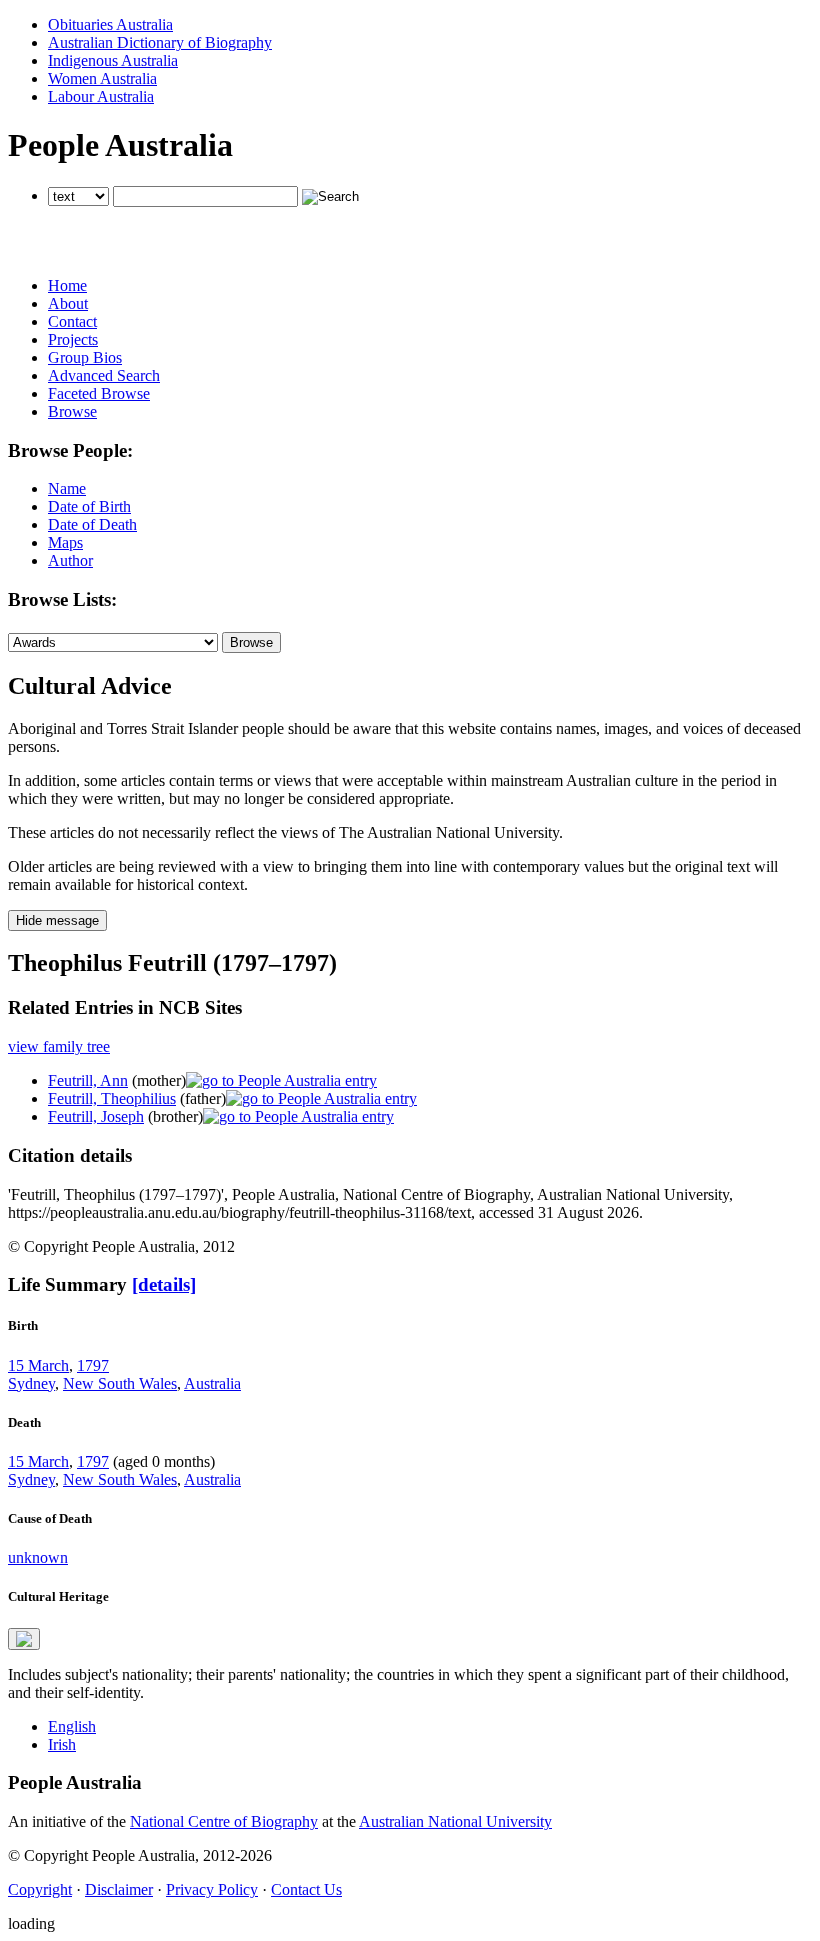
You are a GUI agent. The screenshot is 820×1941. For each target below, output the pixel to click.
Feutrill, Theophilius (112, 1098)
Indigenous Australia (113, 60)
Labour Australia (101, 96)
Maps (65, 542)
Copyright (40, 1889)
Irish (62, 1744)
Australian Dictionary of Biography (160, 42)
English (72, 1726)
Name (67, 488)
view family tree (59, 1046)
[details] (164, 1284)
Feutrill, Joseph (96, 1116)
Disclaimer (119, 1889)
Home (67, 285)
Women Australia (102, 78)
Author (70, 560)
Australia (212, 1383)
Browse (72, 411)
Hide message (57, 920)
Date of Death (92, 524)
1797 (93, 1365)
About (68, 303)
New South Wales (120, 1383)
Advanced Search (104, 375)
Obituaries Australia (110, 24)
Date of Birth (89, 506)
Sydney (31, 1383)
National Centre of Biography (224, 1821)
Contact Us (306, 1889)
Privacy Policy (212, 1889)
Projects (73, 339)
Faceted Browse (99, 393)
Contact (72, 321)
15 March (38, 1365)
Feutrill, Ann (88, 1080)
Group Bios (85, 357)
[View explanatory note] (24, 1639)
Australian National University (455, 1821)
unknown (38, 1557)
